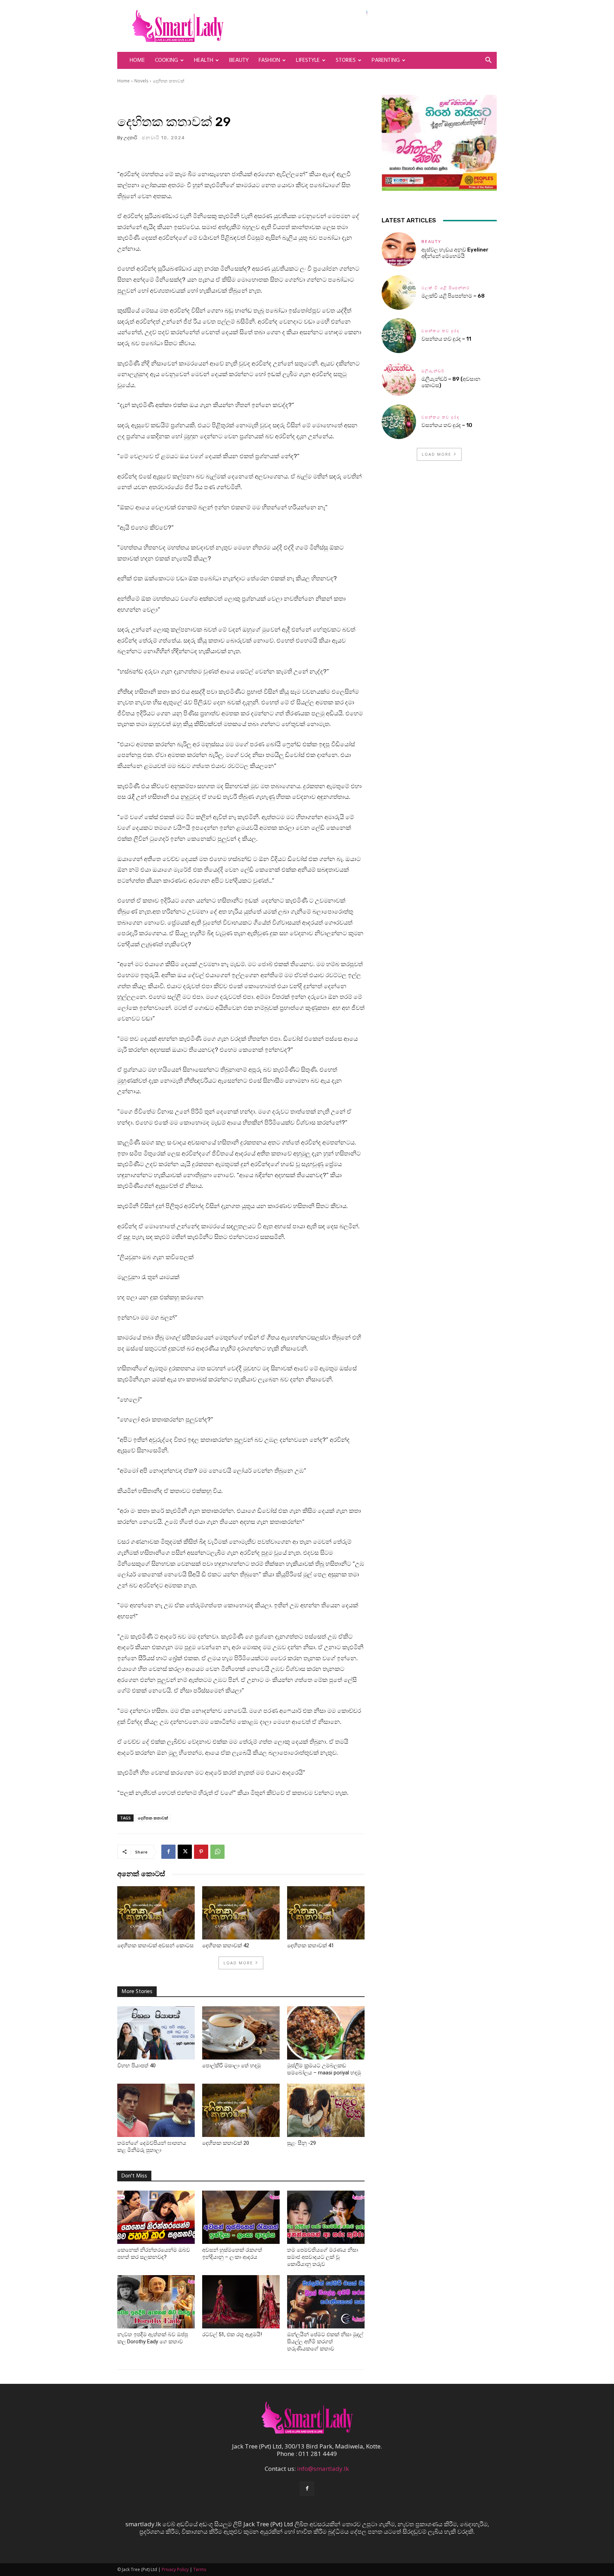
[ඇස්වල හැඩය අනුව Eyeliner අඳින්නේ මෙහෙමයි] (399, 250)
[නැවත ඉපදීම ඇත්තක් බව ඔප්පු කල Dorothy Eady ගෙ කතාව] (156, 2302)
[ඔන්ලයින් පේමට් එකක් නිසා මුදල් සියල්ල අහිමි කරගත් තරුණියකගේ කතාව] (326, 2302)
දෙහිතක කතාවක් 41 (311, 1945)
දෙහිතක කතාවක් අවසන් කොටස (155, 1945)
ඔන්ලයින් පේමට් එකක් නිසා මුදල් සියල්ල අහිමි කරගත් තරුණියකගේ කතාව (325, 2342)
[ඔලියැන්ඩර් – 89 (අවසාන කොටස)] (399, 379)
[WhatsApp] (217, 1852)
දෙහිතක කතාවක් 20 (226, 2143)
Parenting (386, 60)
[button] (488, 61)
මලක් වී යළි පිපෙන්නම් (446, 288)
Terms (200, 2569)
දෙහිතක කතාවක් (169, 81)
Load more (238, 1963)
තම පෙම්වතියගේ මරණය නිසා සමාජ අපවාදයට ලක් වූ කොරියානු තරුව (323, 2257)
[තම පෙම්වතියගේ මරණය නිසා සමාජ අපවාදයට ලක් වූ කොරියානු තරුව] (326, 2217)
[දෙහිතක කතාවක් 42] (241, 1913)
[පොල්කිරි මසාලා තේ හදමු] (241, 2033)
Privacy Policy (175, 2569)
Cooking (166, 60)
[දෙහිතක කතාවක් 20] (241, 2110)
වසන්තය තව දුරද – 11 (446, 339)
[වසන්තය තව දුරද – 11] (399, 335)
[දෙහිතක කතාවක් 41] (326, 1913)
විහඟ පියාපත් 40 (136, 2066)
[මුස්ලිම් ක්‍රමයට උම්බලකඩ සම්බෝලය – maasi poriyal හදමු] (326, 2033)
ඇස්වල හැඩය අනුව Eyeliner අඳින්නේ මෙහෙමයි (455, 253)
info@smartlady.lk (323, 2469)
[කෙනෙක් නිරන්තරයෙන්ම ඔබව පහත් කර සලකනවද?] (156, 2217)
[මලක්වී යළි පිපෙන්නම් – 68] (399, 293)
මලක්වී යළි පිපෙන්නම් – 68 (453, 296)
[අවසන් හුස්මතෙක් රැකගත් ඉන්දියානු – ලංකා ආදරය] (241, 2217)
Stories (346, 60)
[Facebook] (168, 1852)
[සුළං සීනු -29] (326, 2110)
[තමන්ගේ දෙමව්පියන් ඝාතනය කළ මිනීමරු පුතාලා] (156, 2110)
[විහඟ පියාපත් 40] (156, 2033)
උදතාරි (130, 138)
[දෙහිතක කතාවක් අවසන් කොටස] (156, 1913)
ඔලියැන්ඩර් (433, 371)
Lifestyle (308, 60)
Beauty (239, 60)
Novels (141, 81)
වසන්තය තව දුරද (440, 331)
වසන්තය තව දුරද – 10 (447, 425)
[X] (185, 1852)
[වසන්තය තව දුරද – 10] (399, 422)
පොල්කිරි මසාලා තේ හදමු (231, 2066)
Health (204, 60)
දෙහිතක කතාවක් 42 (226, 1945)
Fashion (269, 60)
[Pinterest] (201, 1852)
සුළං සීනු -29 (301, 2143)
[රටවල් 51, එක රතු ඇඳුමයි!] (241, 2302)
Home (137, 60)
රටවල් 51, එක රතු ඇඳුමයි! (232, 2334)
